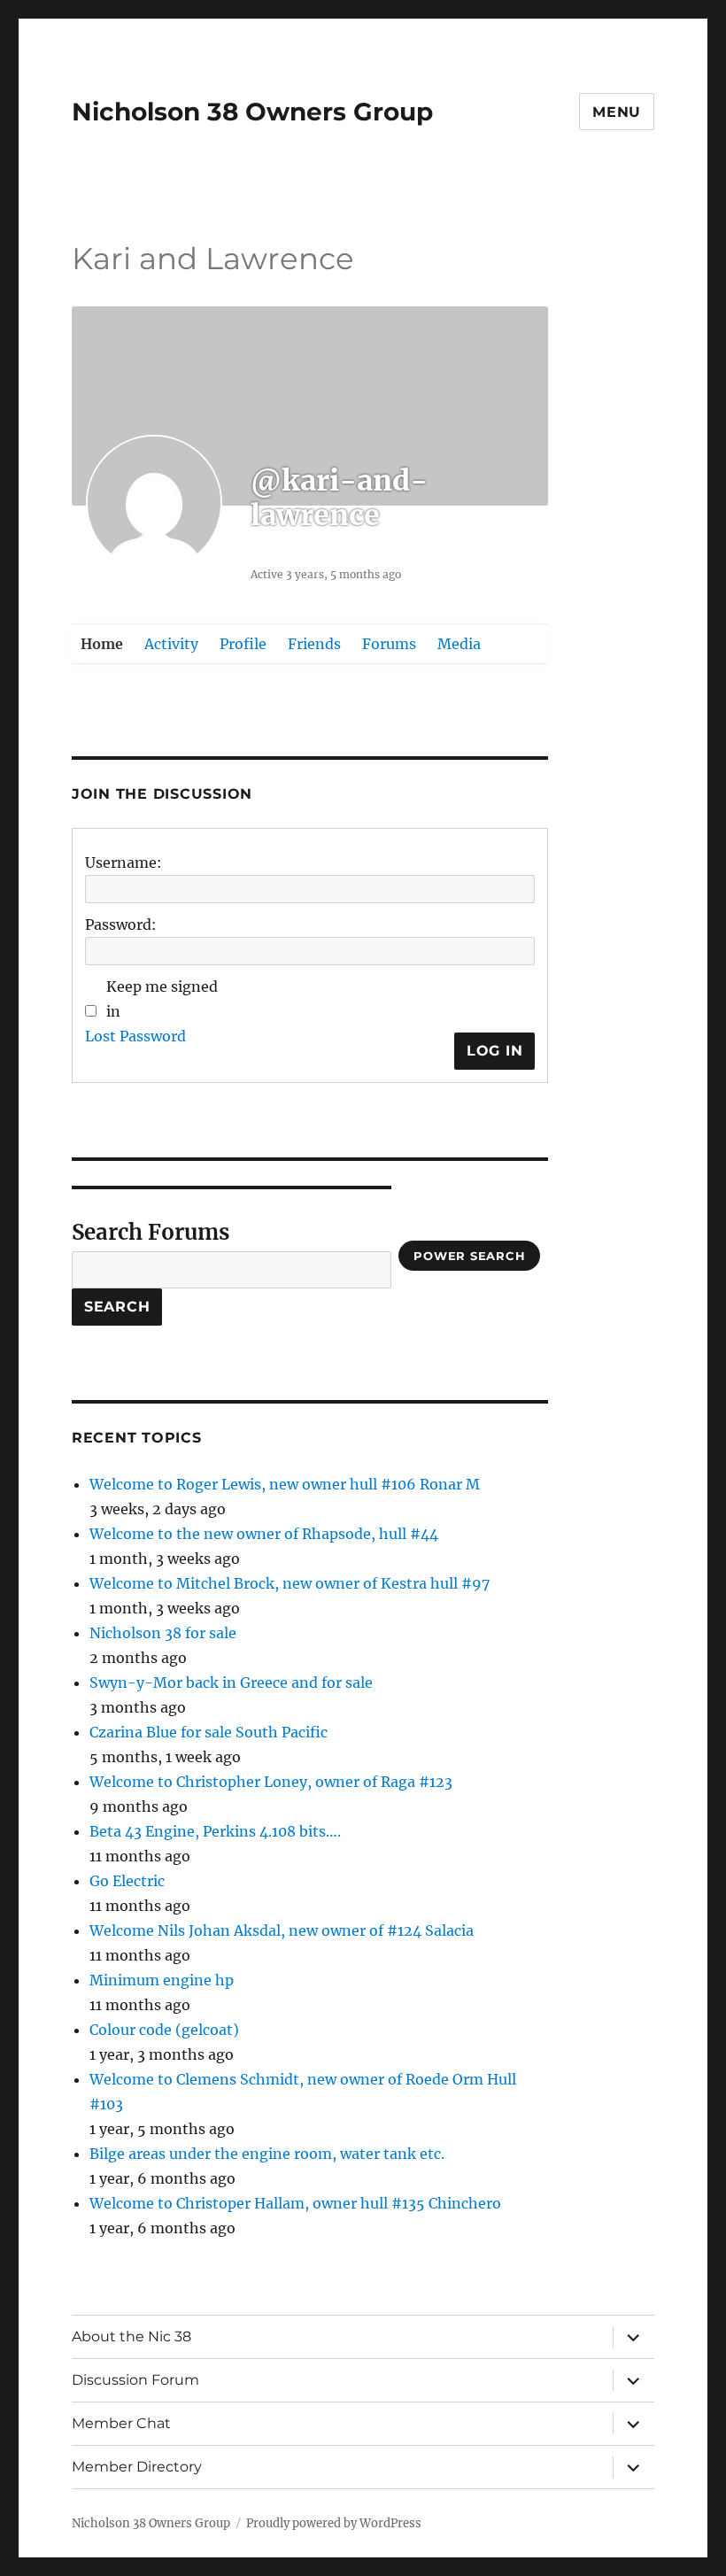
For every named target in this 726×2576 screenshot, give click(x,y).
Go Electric (127, 1881)
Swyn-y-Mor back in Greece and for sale (231, 1683)
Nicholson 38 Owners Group (252, 112)
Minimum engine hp (162, 1980)
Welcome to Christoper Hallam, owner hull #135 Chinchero (295, 2203)
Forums (389, 644)
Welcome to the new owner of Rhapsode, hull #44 (264, 1534)
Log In (495, 1051)
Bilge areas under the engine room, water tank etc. (267, 2154)
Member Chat (121, 2423)
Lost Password (135, 1036)
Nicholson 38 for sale (163, 1633)
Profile (243, 644)
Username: (124, 863)
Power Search (469, 1256)
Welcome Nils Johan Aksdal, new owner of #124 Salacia (282, 1930)
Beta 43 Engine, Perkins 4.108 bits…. (215, 1831)
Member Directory (137, 2467)
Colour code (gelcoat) (164, 2030)
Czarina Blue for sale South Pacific (209, 1732)
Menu (617, 112)
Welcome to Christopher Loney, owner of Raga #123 (271, 1782)
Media (459, 644)
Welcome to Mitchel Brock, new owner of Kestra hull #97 (290, 1583)
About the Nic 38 (131, 2336)
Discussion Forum (135, 2380)
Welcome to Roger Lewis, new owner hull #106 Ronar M (285, 1484)
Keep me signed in (162, 999)
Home (102, 644)
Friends (314, 644)
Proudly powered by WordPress (334, 2523)
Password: (121, 924)
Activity (171, 644)
